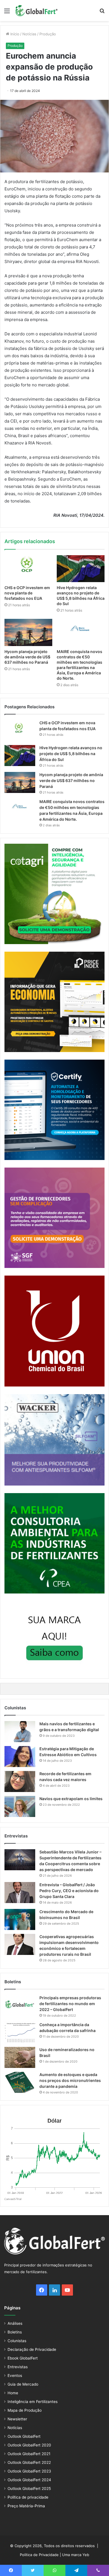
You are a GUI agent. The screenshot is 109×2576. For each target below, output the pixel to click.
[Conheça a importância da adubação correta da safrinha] (20, 2032)
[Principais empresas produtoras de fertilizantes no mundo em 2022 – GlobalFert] (20, 2006)
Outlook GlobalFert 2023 (29, 2471)
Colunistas (17, 2341)
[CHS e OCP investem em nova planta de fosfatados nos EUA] (28, 569)
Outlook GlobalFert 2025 (29, 2489)
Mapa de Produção (25, 2410)
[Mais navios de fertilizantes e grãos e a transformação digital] (20, 1732)
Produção (48, 34)
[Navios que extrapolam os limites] (20, 1806)
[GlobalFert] (36, 11)
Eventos (15, 2376)
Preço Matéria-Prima (26, 2506)
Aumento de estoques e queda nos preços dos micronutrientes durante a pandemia (70, 2080)
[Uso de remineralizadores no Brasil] (20, 2057)
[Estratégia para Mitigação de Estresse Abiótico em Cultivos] (20, 1757)
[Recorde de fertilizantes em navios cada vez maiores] (20, 1781)
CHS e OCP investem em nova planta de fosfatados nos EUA (27, 593)
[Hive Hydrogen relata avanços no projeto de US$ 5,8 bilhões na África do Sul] (81, 569)
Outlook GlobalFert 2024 (29, 2480)
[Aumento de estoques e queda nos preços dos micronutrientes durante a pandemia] (20, 2082)
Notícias (29, 34)
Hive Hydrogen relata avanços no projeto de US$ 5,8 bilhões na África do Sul (71, 754)
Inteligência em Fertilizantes (33, 2402)
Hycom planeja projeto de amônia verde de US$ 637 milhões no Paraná (27, 657)
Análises (15, 2323)
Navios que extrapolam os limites (71, 1799)
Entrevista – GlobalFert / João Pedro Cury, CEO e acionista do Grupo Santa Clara (69, 1891)
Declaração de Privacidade (32, 2349)
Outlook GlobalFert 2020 (29, 2445)
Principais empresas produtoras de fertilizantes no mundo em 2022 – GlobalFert (70, 2004)
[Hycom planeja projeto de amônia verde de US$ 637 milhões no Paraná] (28, 632)
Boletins (15, 2332)
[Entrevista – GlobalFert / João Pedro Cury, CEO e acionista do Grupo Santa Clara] (20, 1893)
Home (13, 2393)
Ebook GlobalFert (23, 2358)
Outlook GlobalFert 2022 (29, 2462)
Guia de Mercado (23, 2384)
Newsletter (17, 2419)
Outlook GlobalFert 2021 (29, 2454)
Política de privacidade (28, 2497)
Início (14, 34)
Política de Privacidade (39, 2555)
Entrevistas (18, 2367)
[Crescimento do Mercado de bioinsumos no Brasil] (20, 1919)
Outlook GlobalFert (24, 2436)
